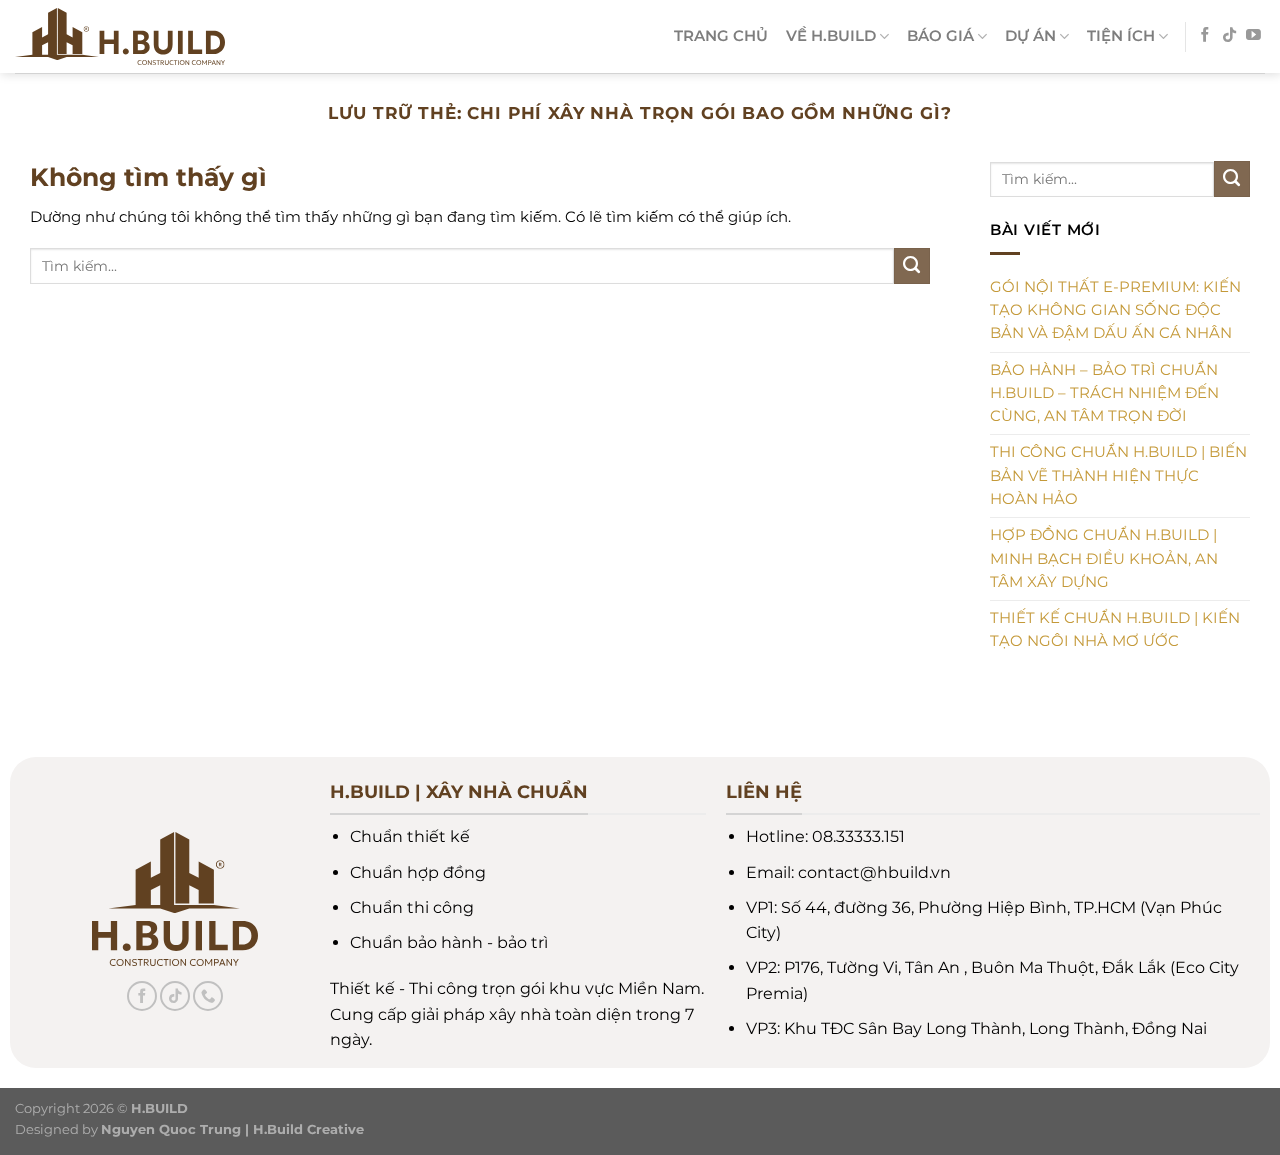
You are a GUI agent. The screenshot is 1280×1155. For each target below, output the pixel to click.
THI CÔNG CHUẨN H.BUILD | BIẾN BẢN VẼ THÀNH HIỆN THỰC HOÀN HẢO (1118, 475)
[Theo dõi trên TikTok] (1229, 36)
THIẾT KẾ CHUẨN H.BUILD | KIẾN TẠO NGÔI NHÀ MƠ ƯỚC (1115, 629)
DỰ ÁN (1030, 36)
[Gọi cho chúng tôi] (208, 996)
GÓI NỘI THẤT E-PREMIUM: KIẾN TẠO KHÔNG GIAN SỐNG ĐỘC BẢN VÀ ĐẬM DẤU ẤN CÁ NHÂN (1115, 310)
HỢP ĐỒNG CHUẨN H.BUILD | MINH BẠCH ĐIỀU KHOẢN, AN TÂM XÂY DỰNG (1104, 558)
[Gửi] (912, 266)
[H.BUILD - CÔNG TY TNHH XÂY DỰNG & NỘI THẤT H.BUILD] (169, 36)
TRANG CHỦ (721, 36)
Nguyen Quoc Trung (171, 1129)
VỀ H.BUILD (831, 36)
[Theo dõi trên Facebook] (1205, 36)
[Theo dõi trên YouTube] (1253, 36)
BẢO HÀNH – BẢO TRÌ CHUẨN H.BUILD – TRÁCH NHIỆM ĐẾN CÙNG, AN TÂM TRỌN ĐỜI (1104, 393)
